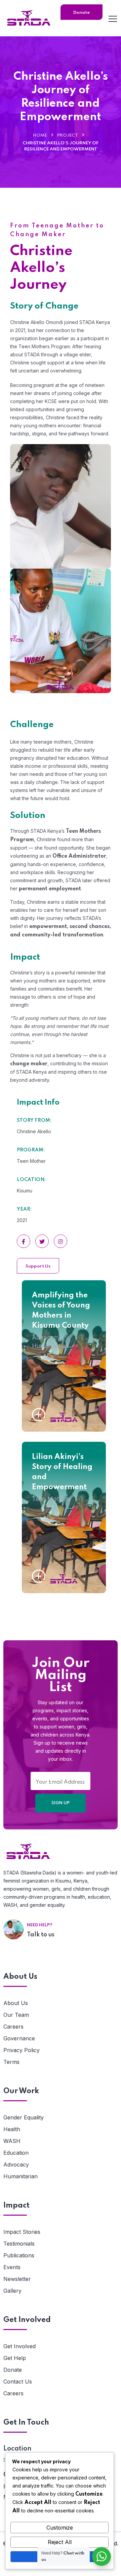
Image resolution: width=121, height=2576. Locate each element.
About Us (16, 2003)
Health (12, 2129)
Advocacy (46, 1337)
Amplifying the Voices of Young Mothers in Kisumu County (61, 1311)
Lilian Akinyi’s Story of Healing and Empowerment (62, 1472)
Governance (19, 2038)
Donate (13, 2370)
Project (68, 135)
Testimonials (19, 2244)
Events (12, 2267)
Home (40, 135)
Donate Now (82, 15)
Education (16, 2153)
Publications (19, 2255)
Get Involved (19, 2346)
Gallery (12, 2291)
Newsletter (17, 2279)
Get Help (15, 2358)
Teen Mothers (51, 1499)
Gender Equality (24, 2117)
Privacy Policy (22, 2050)
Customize (60, 2528)
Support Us (38, 1266)
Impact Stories (22, 2232)
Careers (13, 2027)
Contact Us (18, 2382)
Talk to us (41, 1935)
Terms (11, 2062)
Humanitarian (50, 1346)
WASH (12, 2141)
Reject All (60, 2542)
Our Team (16, 2015)
